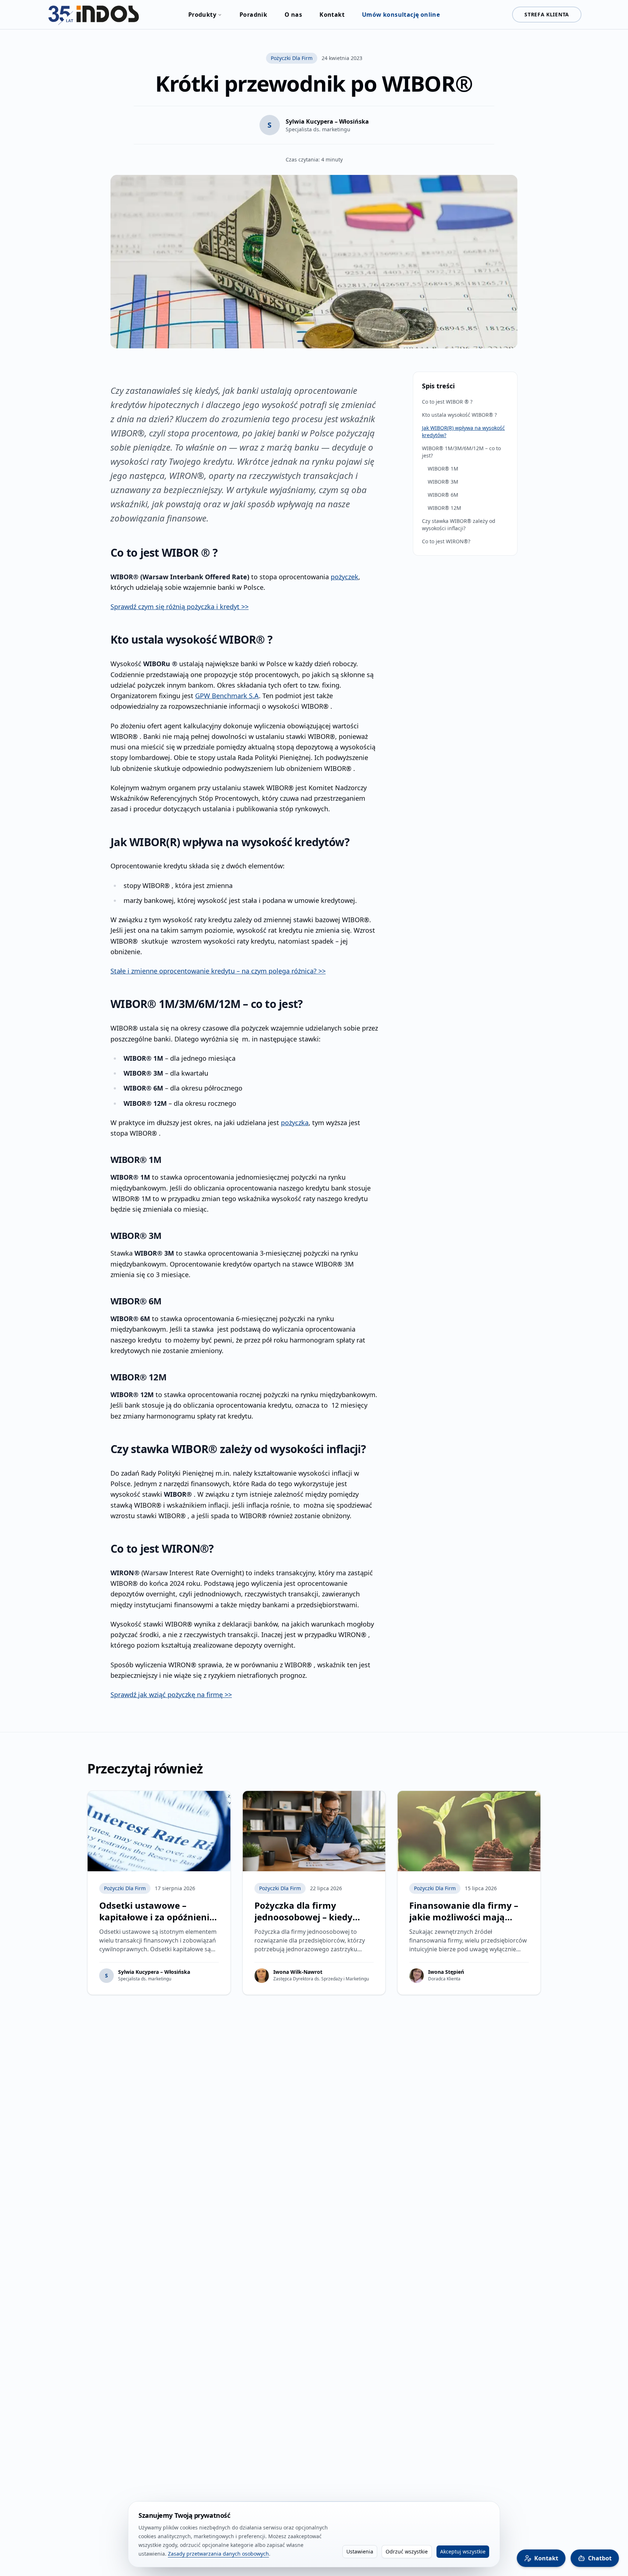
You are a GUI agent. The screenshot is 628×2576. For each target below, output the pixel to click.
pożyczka (295, 1123)
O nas (293, 15)
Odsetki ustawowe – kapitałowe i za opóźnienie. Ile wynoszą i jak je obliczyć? (158, 1923)
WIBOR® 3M (444, 482)
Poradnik (253, 15)
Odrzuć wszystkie (407, 2551)
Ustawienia (360, 2551)
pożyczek (345, 577)
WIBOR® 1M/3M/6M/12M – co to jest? (461, 452)
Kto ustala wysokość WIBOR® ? (459, 415)
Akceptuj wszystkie (463, 2551)
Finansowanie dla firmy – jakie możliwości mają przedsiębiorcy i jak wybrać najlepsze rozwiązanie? (468, 1923)
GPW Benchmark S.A (227, 696)
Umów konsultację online (401, 15)
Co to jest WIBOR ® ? (447, 402)
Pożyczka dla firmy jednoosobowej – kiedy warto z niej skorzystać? (306, 1917)
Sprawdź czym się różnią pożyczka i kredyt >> (180, 607)
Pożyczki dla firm (292, 58)
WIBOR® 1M (443, 469)
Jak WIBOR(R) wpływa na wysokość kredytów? (463, 431)
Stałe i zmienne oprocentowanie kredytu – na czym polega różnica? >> (218, 971)
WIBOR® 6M (444, 495)
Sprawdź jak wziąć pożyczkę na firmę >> (171, 1695)
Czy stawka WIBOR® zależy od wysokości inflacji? (459, 525)
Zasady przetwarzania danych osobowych (218, 2554)
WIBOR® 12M (445, 508)
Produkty (202, 15)
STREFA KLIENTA (547, 14)
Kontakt (332, 15)
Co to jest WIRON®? (446, 541)
